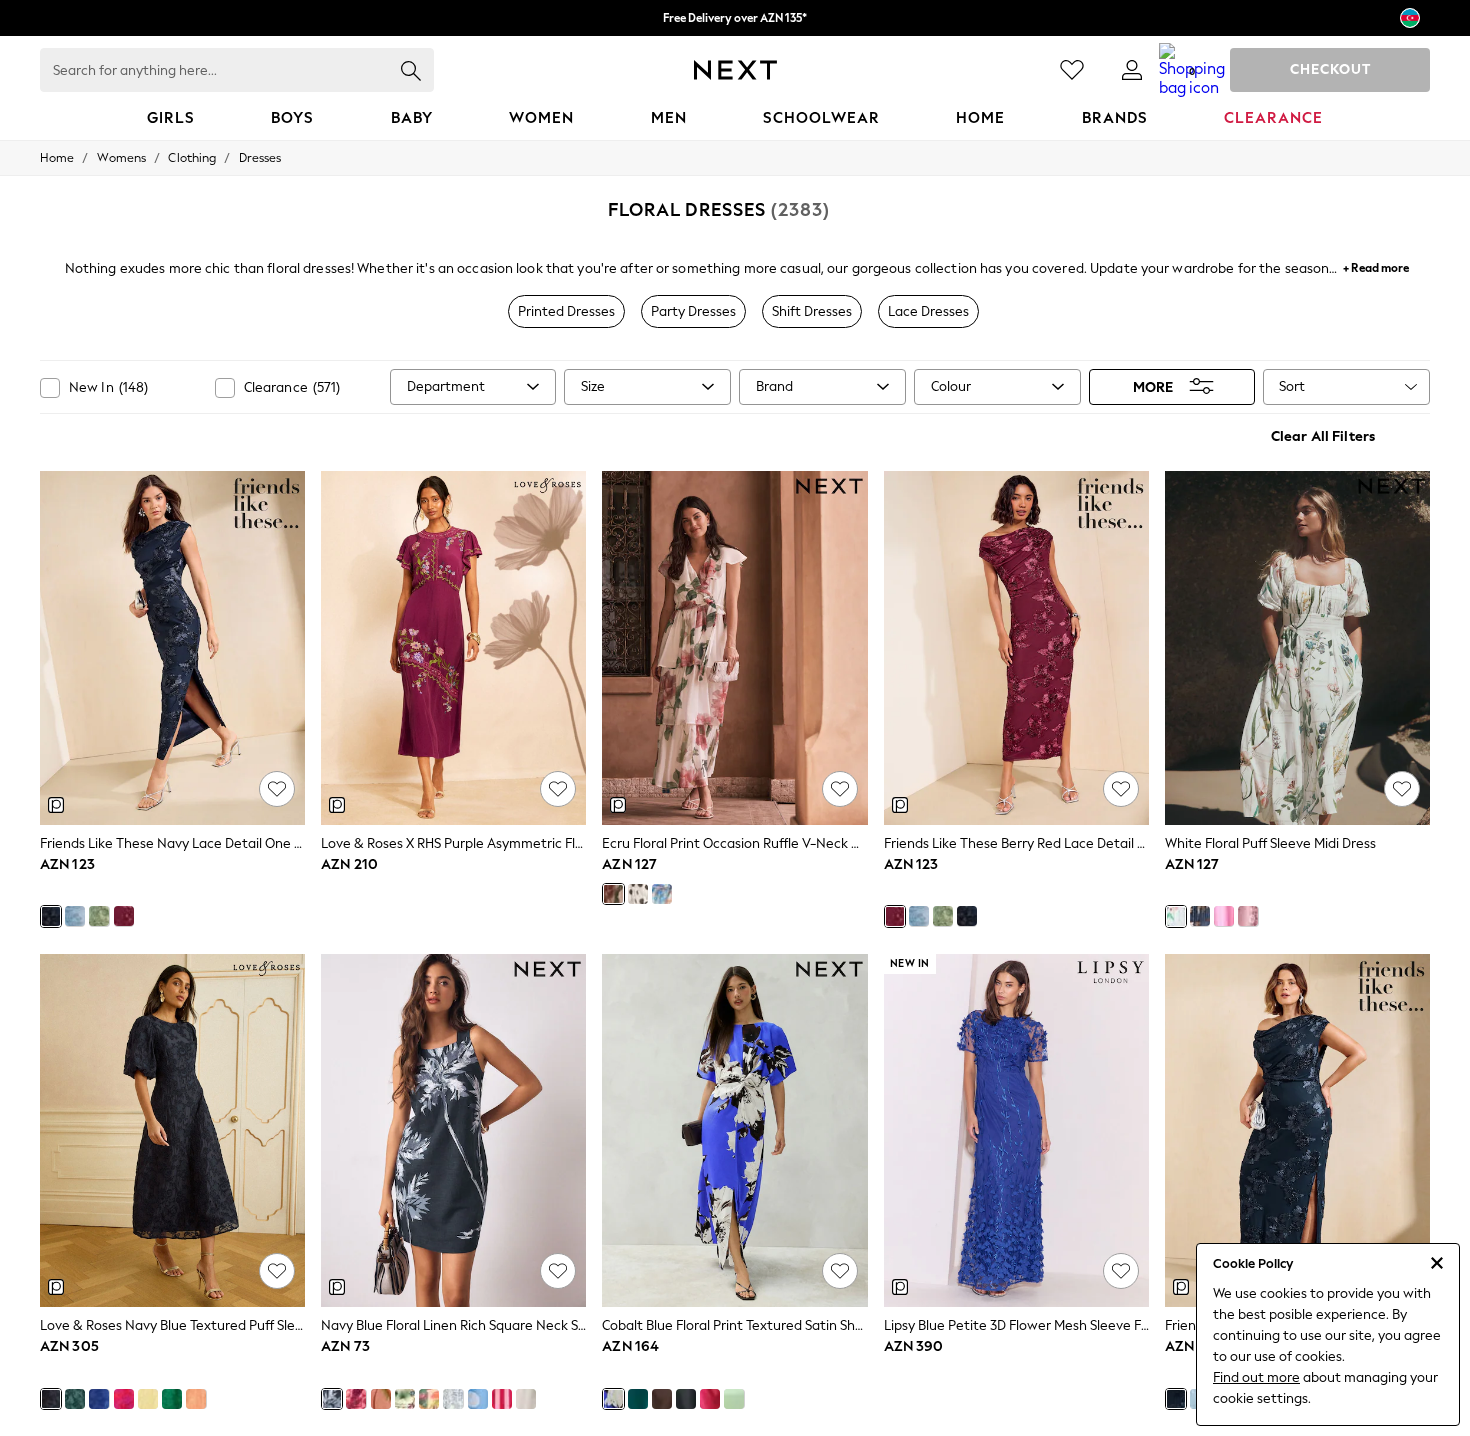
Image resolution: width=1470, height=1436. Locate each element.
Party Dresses (693, 311)
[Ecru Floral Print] (613, 894)
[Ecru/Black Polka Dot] (638, 894)
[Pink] (1224, 916)
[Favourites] (1072, 70)
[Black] (686, 1399)
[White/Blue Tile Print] (453, 1399)
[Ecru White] (526, 1399)
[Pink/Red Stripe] (502, 1399)
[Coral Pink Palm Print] (381, 1399)
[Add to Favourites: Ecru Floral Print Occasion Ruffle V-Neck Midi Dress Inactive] (840, 789)
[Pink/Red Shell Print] (356, 1399)
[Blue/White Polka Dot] (478, 1399)
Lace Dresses (928, 311)
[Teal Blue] (75, 1399)
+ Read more (1376, 265)
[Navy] (51, 916)
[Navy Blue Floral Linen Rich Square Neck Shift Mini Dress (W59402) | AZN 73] (453, 1131)
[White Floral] (1176, 916)
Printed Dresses (566, 311)
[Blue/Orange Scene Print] (662, 894)
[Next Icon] (735, 70)
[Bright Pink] (710, 1399)
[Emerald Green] (638, 1399)
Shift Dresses (812, 311)
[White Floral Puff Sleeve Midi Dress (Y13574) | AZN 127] (1297, 648)
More (1153, 386)
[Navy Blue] (51, 1399)
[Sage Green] (99, 916)
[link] (1132, 70)
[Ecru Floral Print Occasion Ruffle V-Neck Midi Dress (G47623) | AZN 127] (734, 648)
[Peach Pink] (196, 1399)
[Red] (124, 1399)
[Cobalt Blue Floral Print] (613, 1399)
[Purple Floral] (1248, 916)
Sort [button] (1292, 386)
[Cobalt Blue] (99, 1399)
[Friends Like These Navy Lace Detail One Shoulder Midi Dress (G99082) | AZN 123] (172, 648)
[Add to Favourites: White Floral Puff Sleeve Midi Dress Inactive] (1402, 789)
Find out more (1256, 1377)
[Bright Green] (172, 1399)
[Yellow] (148, 1399)
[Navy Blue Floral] (1200, 916)
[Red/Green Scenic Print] (429, 1399)
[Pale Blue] (75, 916)
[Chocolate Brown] (662, 1399)
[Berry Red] (124, 916)
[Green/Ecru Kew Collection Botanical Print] (405, 1399)
